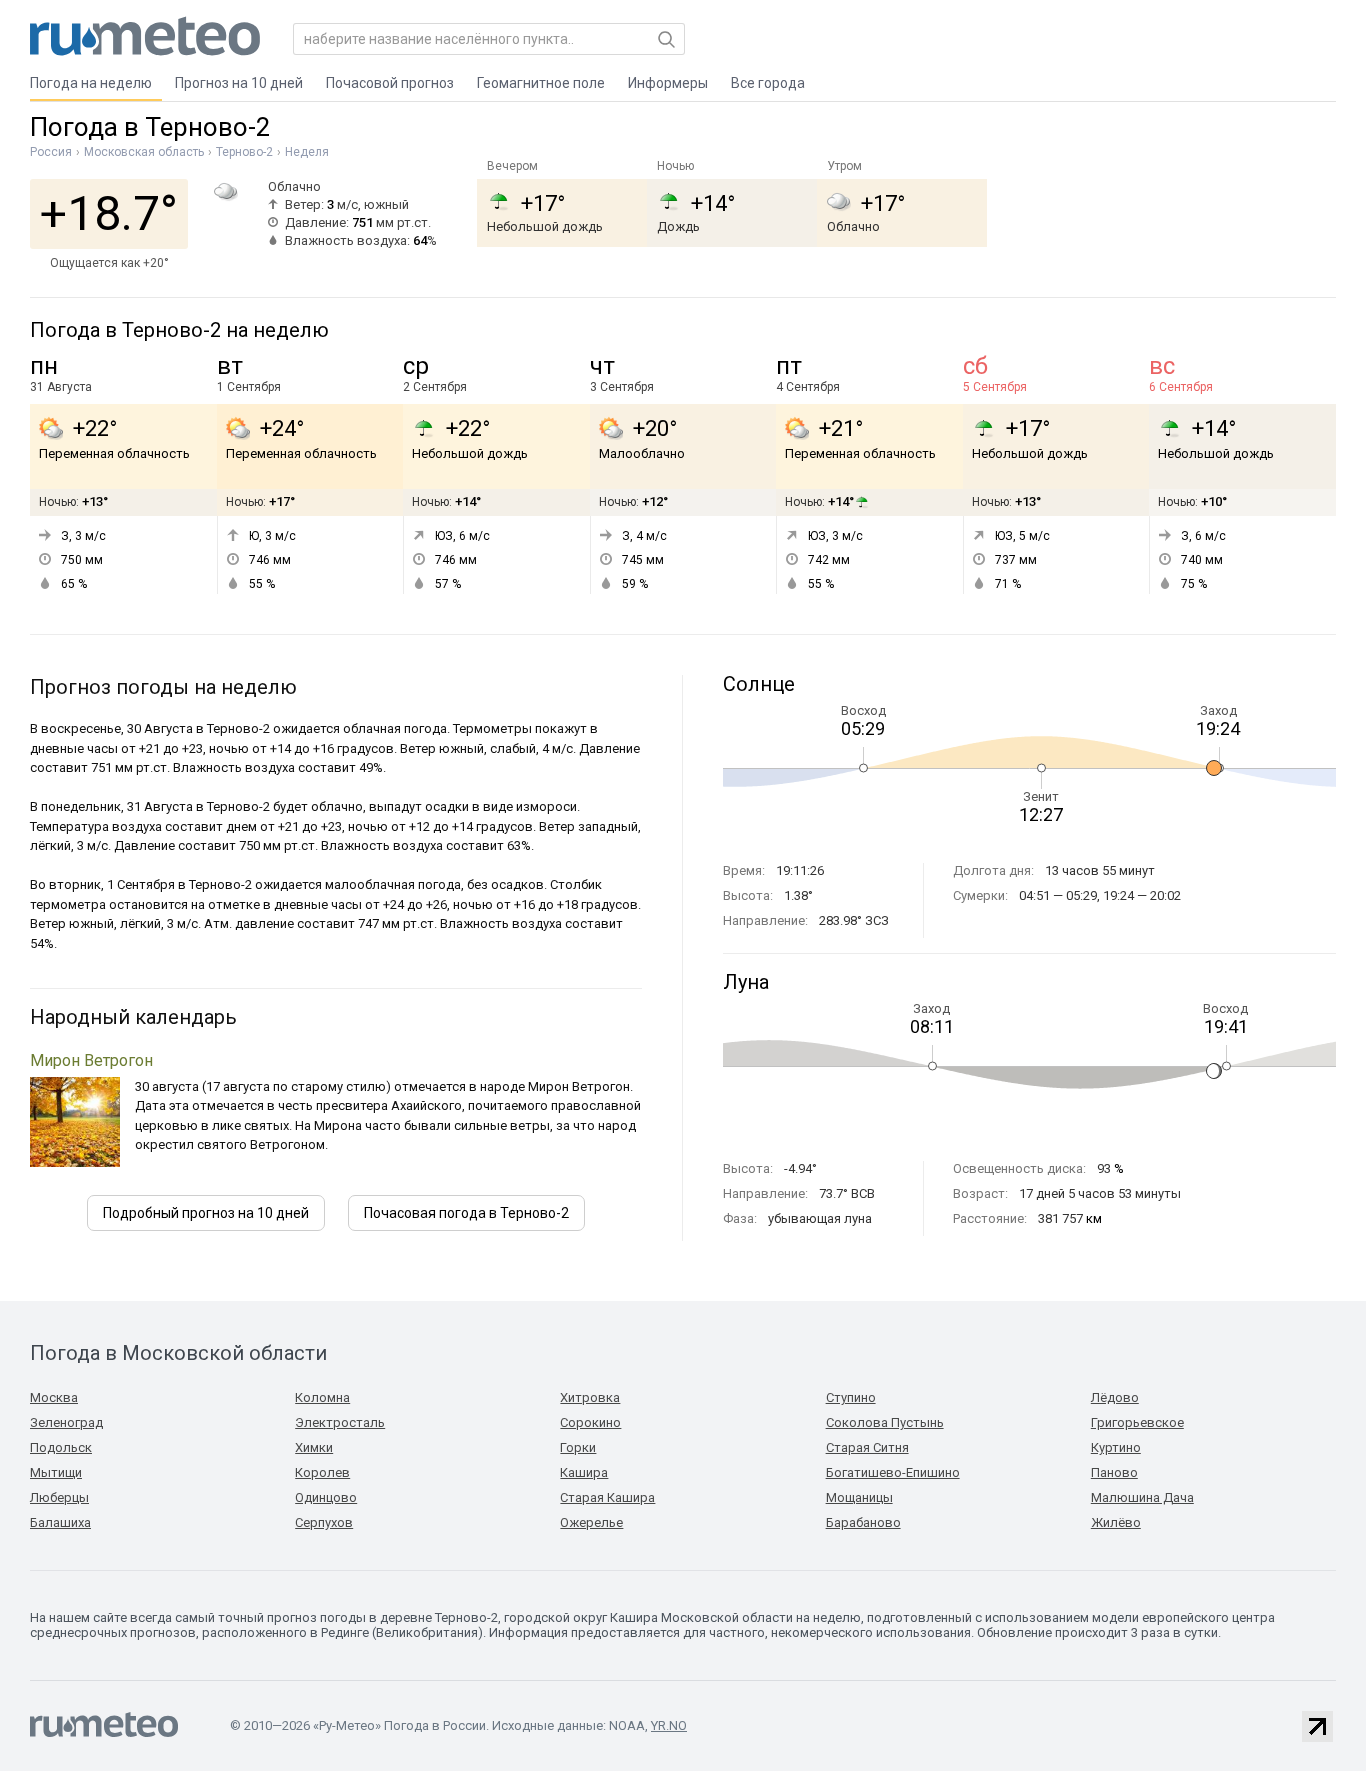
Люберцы (59, 1497)
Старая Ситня (867, 1447)
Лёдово (1115, 1397)
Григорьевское (1137, 1422)
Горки (578, 1447)
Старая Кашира (607, 1497)
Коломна (322, 1397)
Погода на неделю (91, 83)
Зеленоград (66, 1422)
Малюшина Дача (1142, 1497)
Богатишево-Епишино (893, 1472)
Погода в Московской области (178, 1353)
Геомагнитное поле (541, 83)
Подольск (61, 1447)
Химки (314, 1447)
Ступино (851, 1397)
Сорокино (590, 1422)
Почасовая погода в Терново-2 (466, 1213)
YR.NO (669, 1725)
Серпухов (324, 1522)
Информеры (668, 83)
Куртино (1116, 1447)
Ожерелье (591, 1522)
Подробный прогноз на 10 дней (206, 1213)
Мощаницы (859, 1497)
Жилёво (1116, 1522)
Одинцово (326, 1497)
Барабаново (863, 1522)
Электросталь (340, 1422)
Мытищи (56, 1472)
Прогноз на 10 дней (239, 83)
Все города (768, 83)
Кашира (584, 1472)
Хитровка (590, 1397)
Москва (54, 1397)
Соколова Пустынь (885, 1422)
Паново (1114, 1472)
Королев (322, 1472)
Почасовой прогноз (390, 83)
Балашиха (60, 1522)
